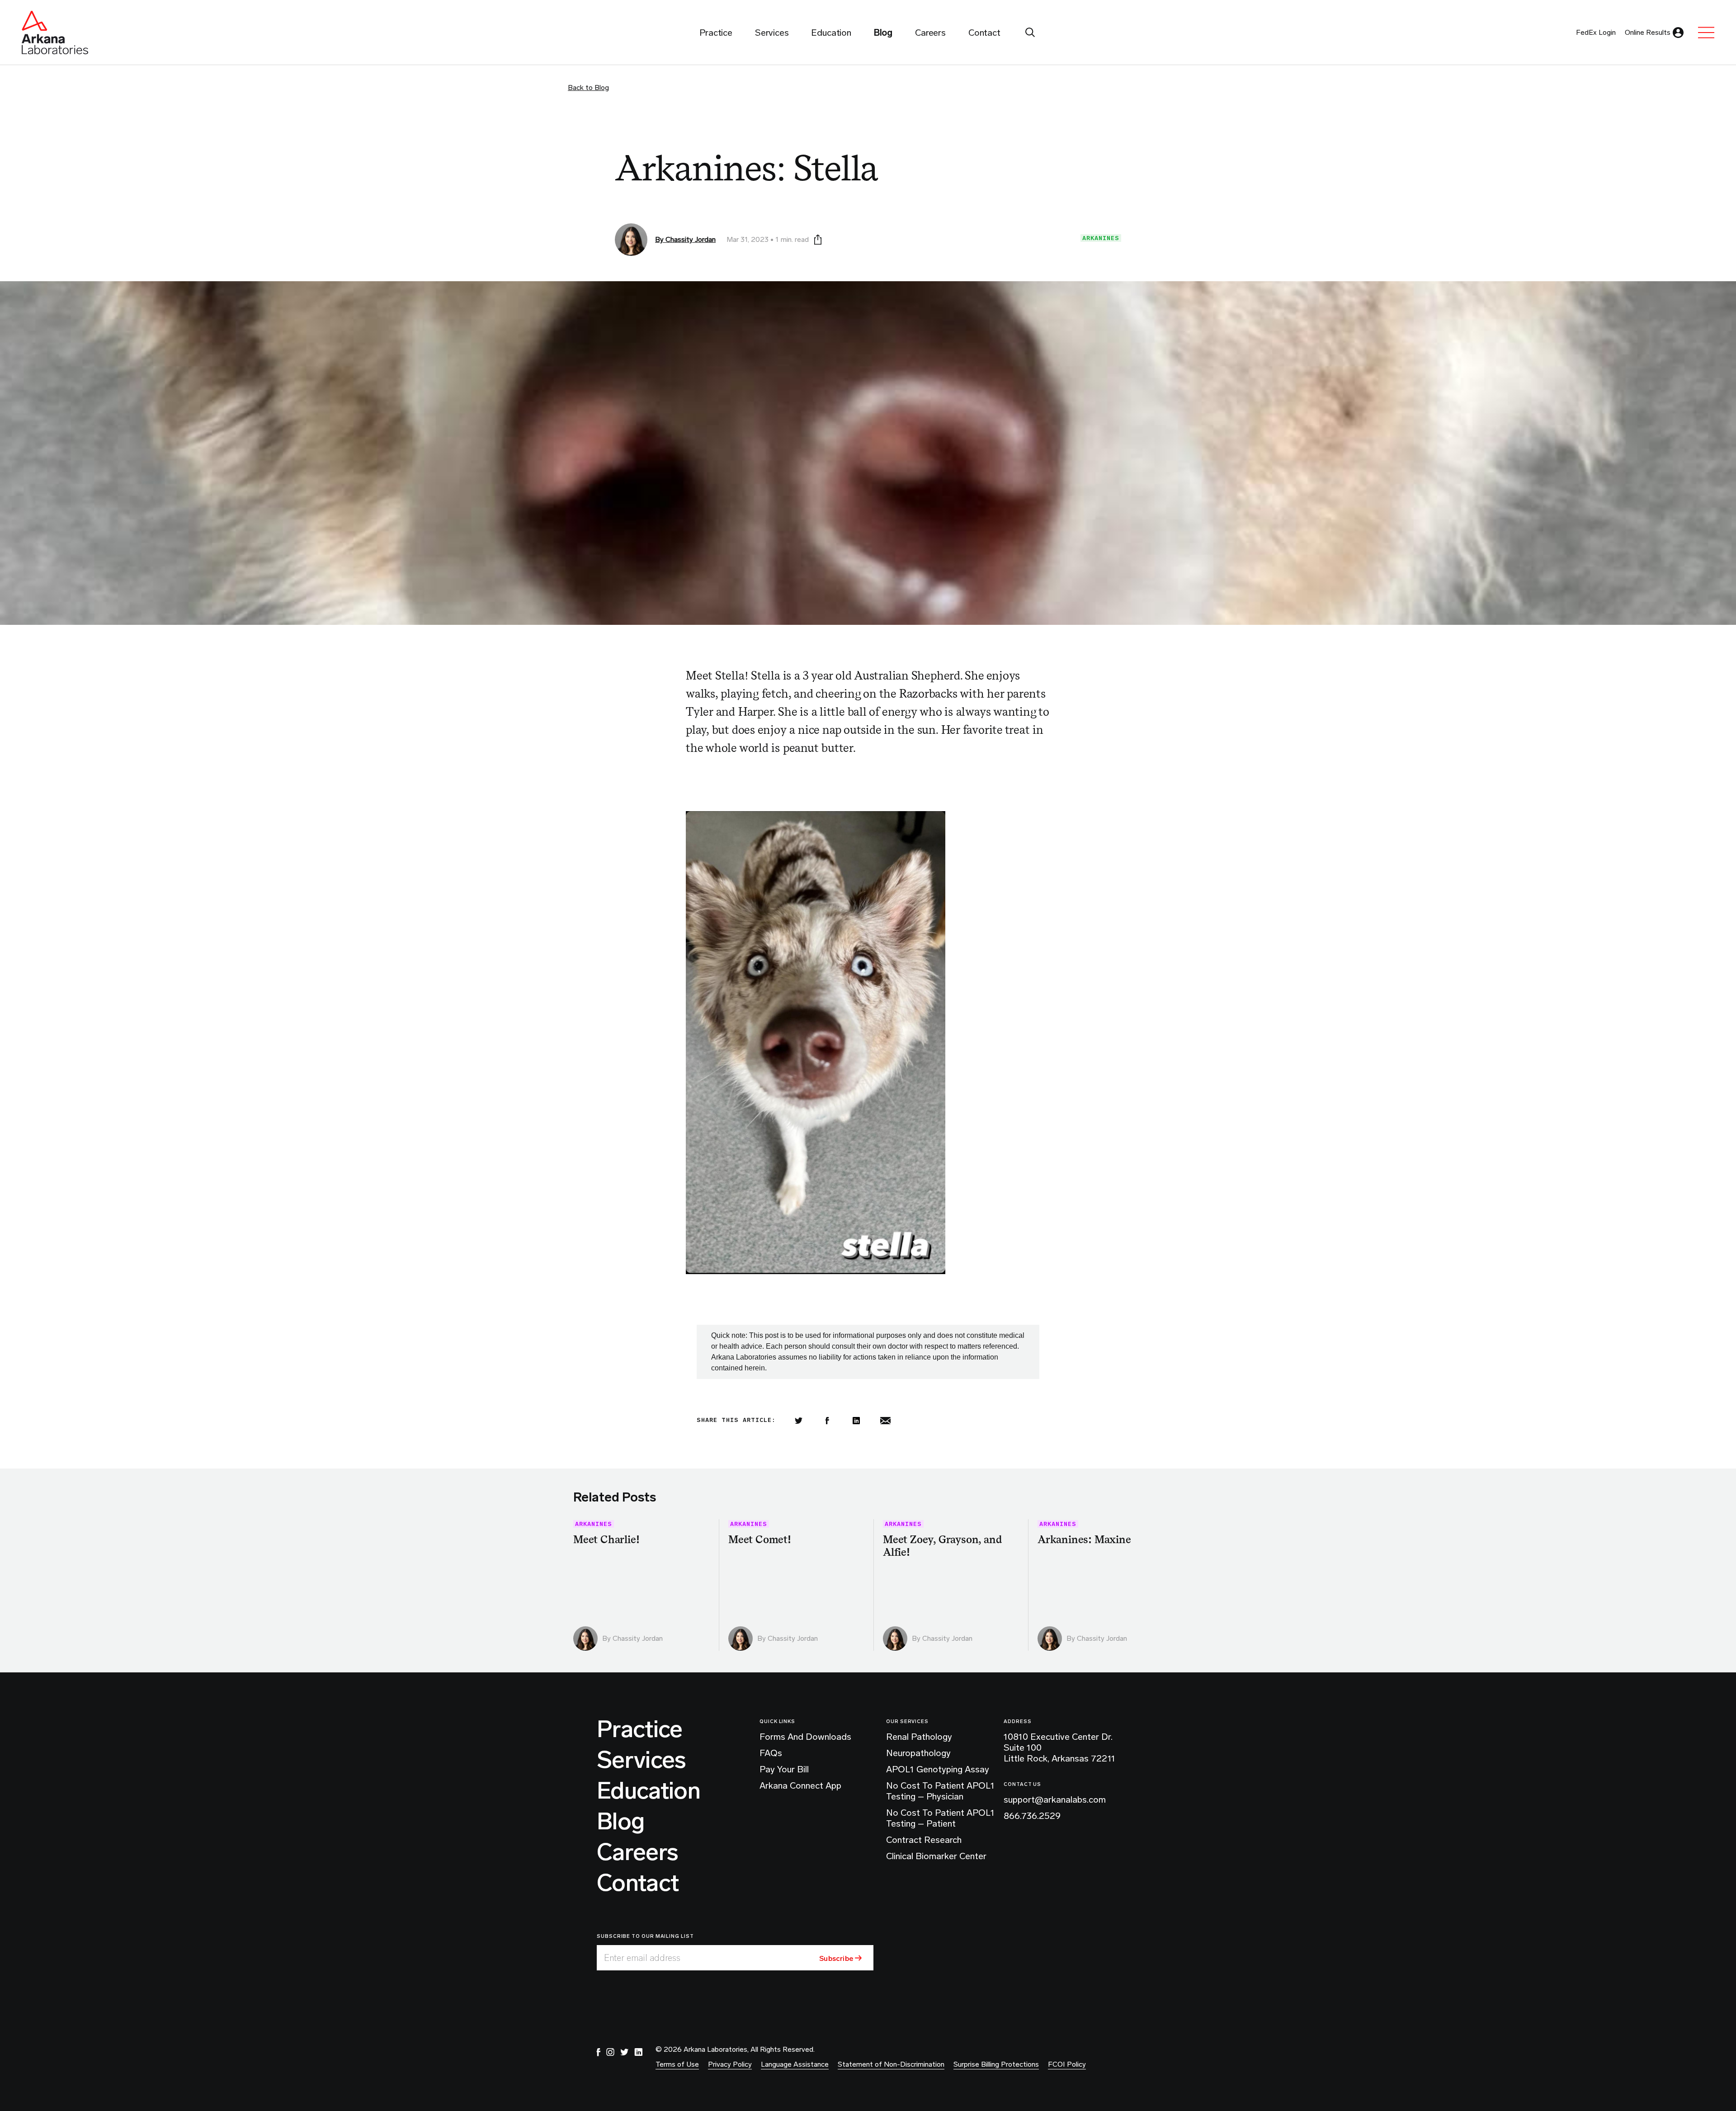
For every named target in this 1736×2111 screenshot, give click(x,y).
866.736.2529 (1032, 1816)
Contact (638, 1883)
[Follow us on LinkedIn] (638, 2052)
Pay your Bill (784, 1769)
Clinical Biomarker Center (936, 1856)
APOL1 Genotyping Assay (938, 1769)
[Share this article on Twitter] (798, 1421)
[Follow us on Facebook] (599, 2052)
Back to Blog (588, 87)
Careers (637, 1852)
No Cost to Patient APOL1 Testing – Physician (940, 1791)
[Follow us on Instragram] (610, 2052)
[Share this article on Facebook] (827, 1421)
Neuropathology (918, 1753)
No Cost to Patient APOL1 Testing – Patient (940, 1818)
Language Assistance (795, 2064)
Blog (620, 1822)
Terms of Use (677, 2064)
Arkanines (1101, 238)
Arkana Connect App (800, 1785)
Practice (640, 1729)
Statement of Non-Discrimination (891, 2064)
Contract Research (924, 1840)
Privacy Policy (730, 2064)
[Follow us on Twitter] (624, 2052)
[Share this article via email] (885, 1421)
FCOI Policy (1067, 2064)
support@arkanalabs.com (1055, 1799)
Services (642, 1760)
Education (649, 1791)
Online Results (1648, 32)
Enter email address (642, 1958)
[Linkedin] (856, 1421)
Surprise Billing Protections (996, 2064)
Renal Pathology (919, 1737)
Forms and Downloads (805, 1737)
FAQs (771, 1753)
